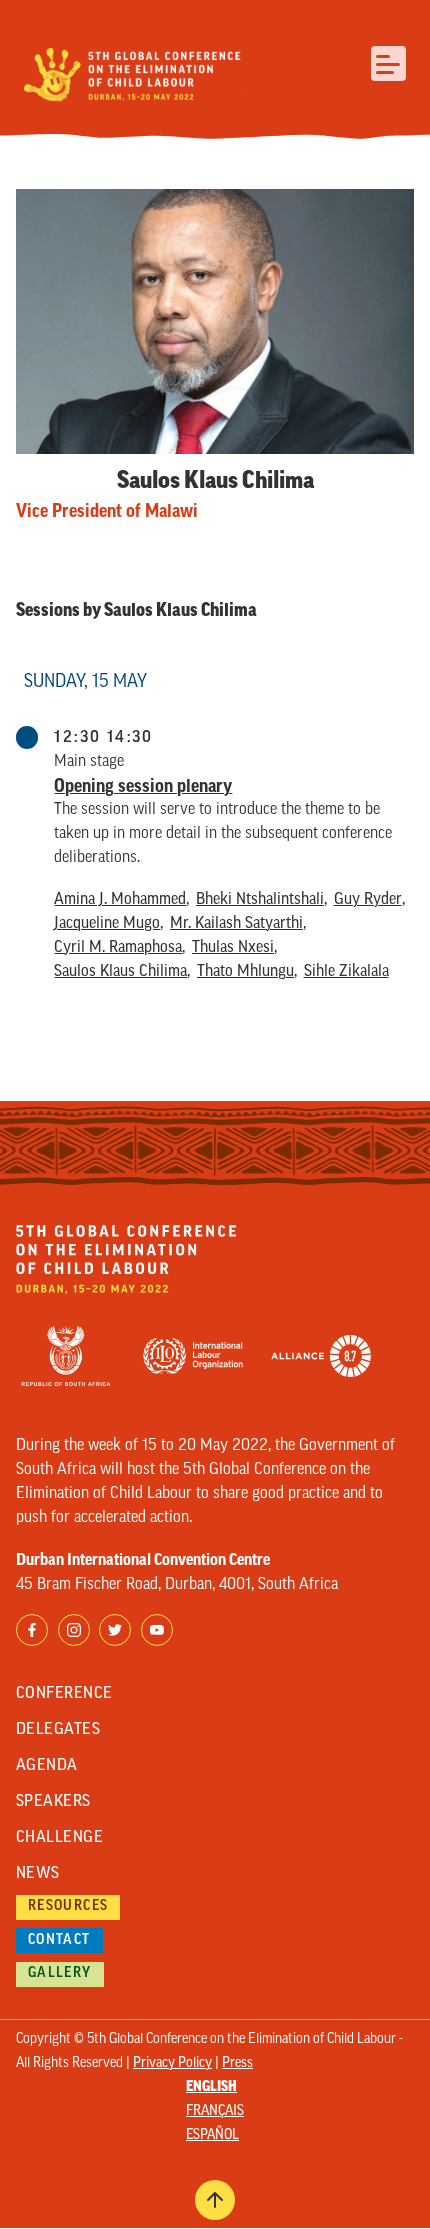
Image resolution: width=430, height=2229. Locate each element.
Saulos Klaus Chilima (120, 972)
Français (215, 2111)
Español (212, 2135)
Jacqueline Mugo (107, 924)
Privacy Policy (172, 2063)
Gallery (60, 1973)
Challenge (59, 1838)
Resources (68, 1906)
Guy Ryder (368, 900)
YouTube (157, 1630)
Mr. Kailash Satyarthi (236, 924)
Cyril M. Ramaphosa (118, 948)
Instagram (74, 1630)
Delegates (58, 1730)
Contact (59, 1940)
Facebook (32, 1630)
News (38, 1874)
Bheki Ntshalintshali (260, 900)
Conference (64, 1694)
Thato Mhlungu (245, 972)
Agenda (47, 1766)
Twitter (115, 1630)
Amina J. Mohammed (120, 900)
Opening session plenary (143, 786)
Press (237, 2063)
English (211, 2087)
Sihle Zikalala (346, 972)
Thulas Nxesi (233, 948)
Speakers (53, 1802)
